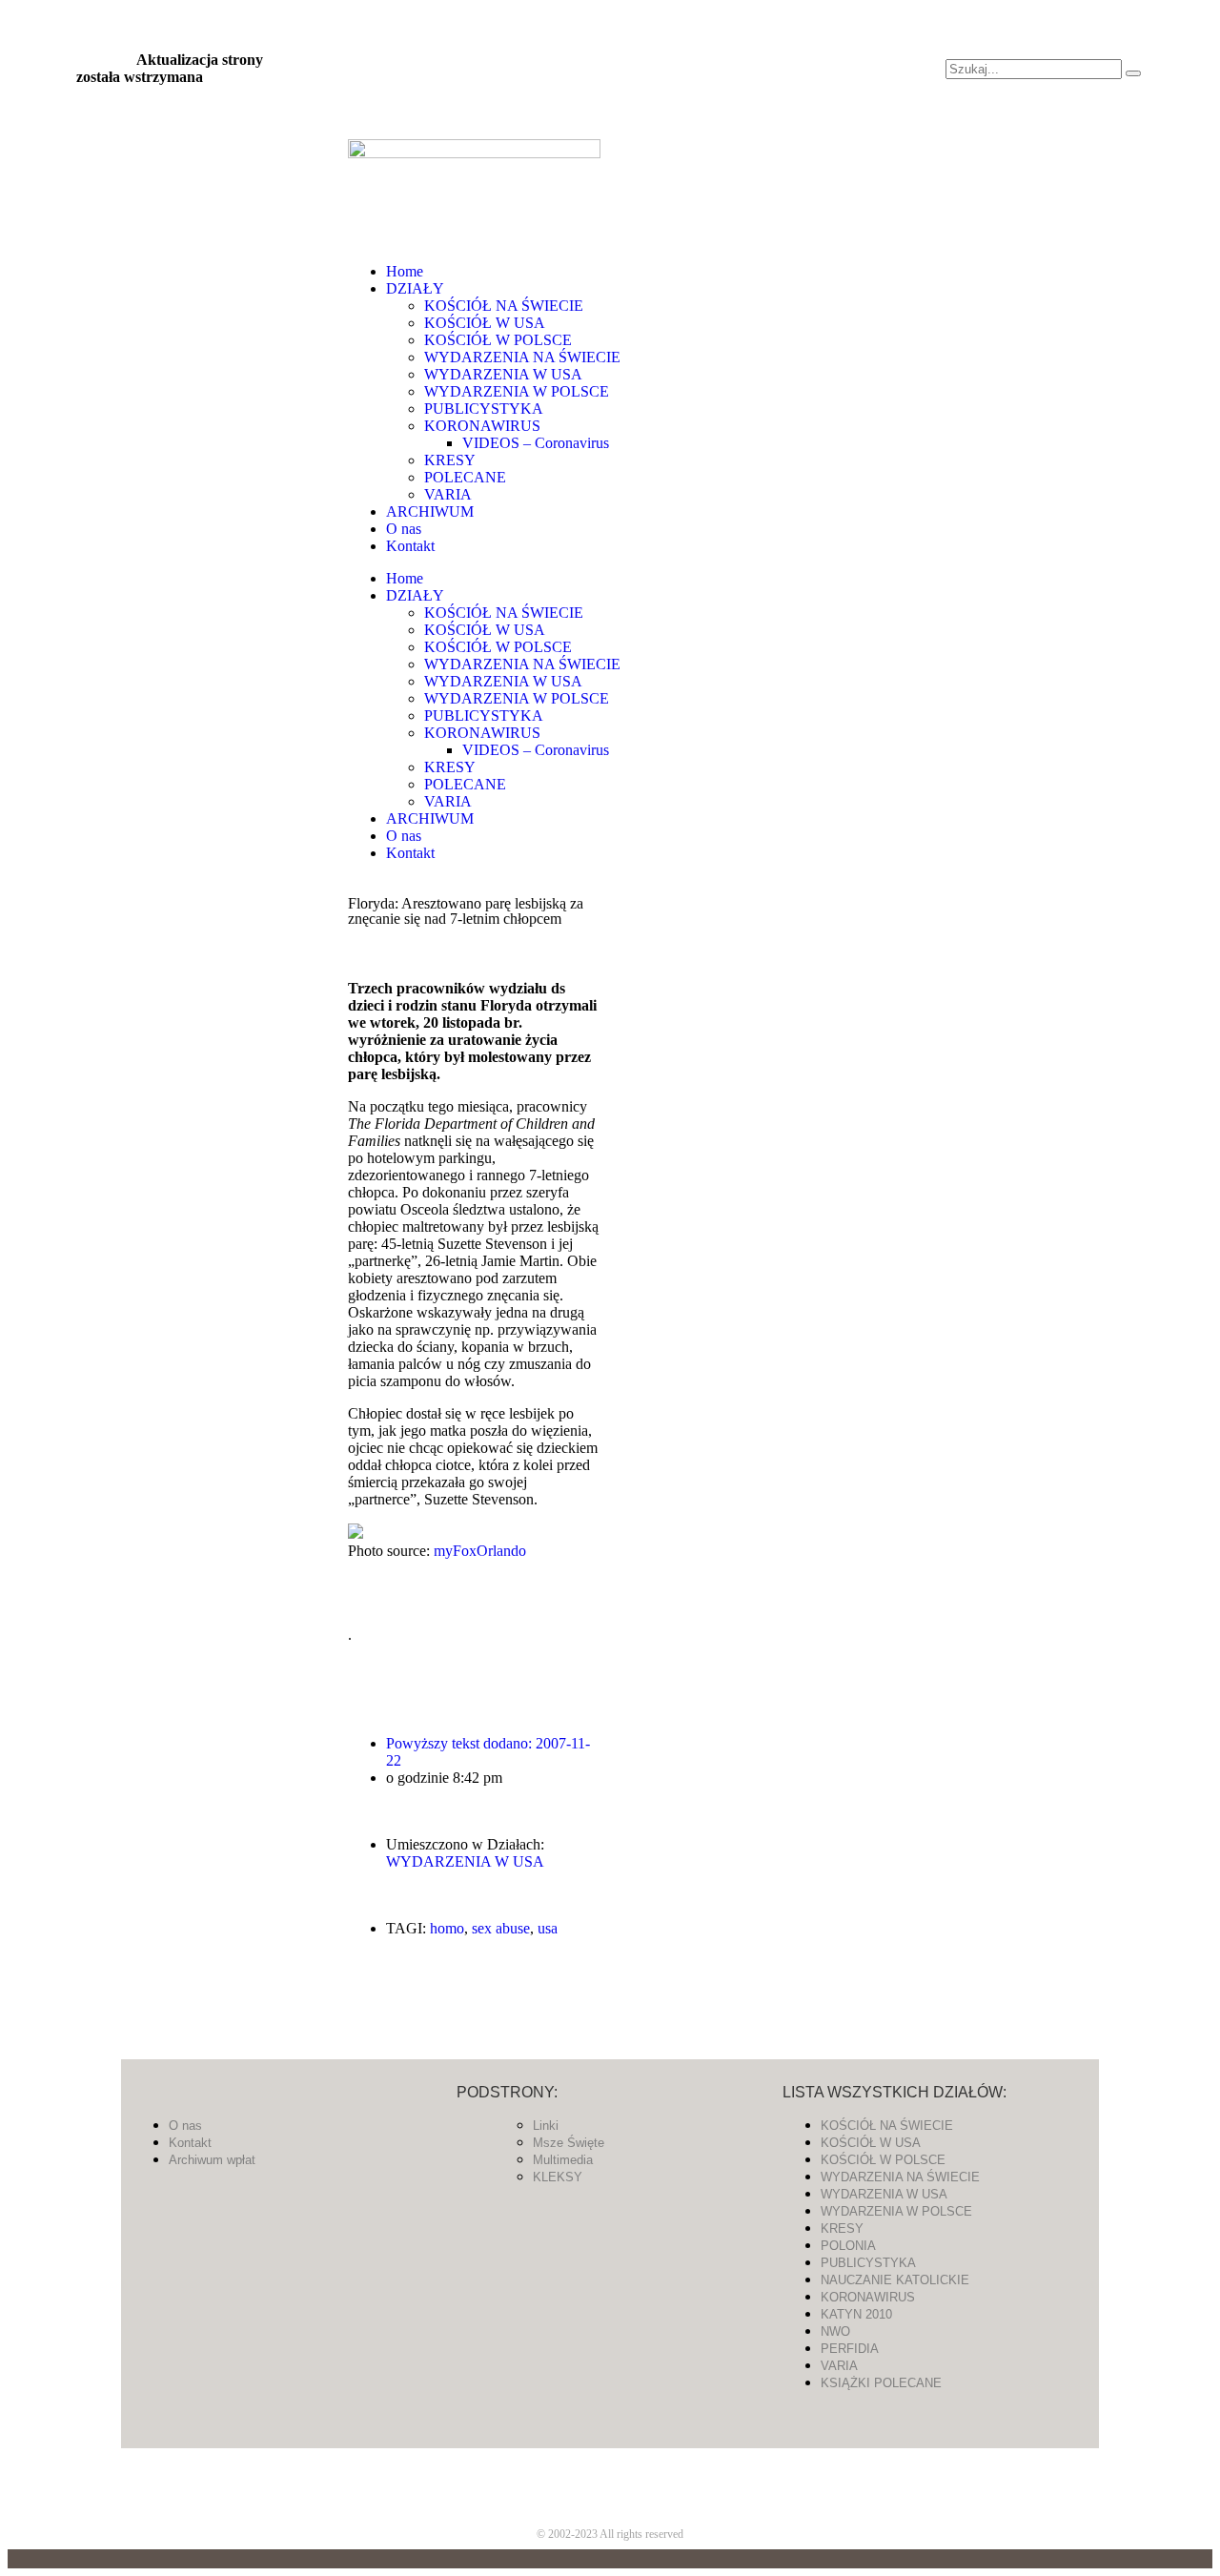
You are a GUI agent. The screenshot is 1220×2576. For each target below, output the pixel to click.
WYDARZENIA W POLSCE (517, 391)
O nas (404, 529)
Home (405, 271)
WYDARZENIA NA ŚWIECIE (522, 357)
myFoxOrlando (480, 1551)
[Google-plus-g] (638, 41)
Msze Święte (569, 2143)
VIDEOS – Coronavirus (536, 443)
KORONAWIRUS (482, 426)
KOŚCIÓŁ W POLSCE (498, 340)
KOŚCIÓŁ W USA (485, 323)
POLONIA (848, 2246)
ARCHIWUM (430, 511)
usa (548, 1928)
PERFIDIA (850, 2349)
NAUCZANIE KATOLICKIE (895, 2280)
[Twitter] (586, 41)
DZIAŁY (415, 288)
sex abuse (501, 1928)
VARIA (448, 494)
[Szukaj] (1133, 73)
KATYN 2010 (856, 2314)
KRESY (450, 460)
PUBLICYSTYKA (484, 409)
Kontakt (410, 546)
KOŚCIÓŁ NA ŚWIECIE (504, 306)
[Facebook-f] (535, 41)
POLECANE (465, 477)
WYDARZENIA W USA (503, 374)
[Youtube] (586, 92)
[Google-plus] (610, 2482)
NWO (835, 2331)
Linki (546, 2126)
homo (447, 1928)
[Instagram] (535, 92)
